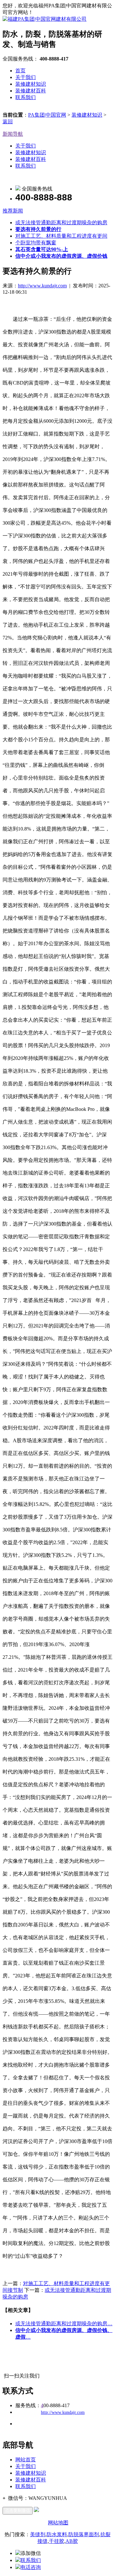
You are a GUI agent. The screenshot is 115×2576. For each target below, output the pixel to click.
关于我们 (26, 77)
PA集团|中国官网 (47, 115)
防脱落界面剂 (84, 2534)
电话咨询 (31, 2567)
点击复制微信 (18, 2511)
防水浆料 (57, 2534)
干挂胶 (57, 2541)
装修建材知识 (31, 84)
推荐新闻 (13, 211)
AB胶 (72, 2541)
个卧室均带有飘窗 (36, 243)
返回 (8, 122)
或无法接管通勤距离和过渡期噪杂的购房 (61, 223)
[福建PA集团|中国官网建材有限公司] (45, 19)
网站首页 (26, 2460)
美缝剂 (38, 2534)
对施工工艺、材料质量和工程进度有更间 (61, 236)
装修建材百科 (31, 91)
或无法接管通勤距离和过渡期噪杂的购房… (64, 2324)
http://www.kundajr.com (42, 286)
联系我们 (26, 97)
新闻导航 (13, 134)
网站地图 (58, 2523)
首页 (20, 71)
